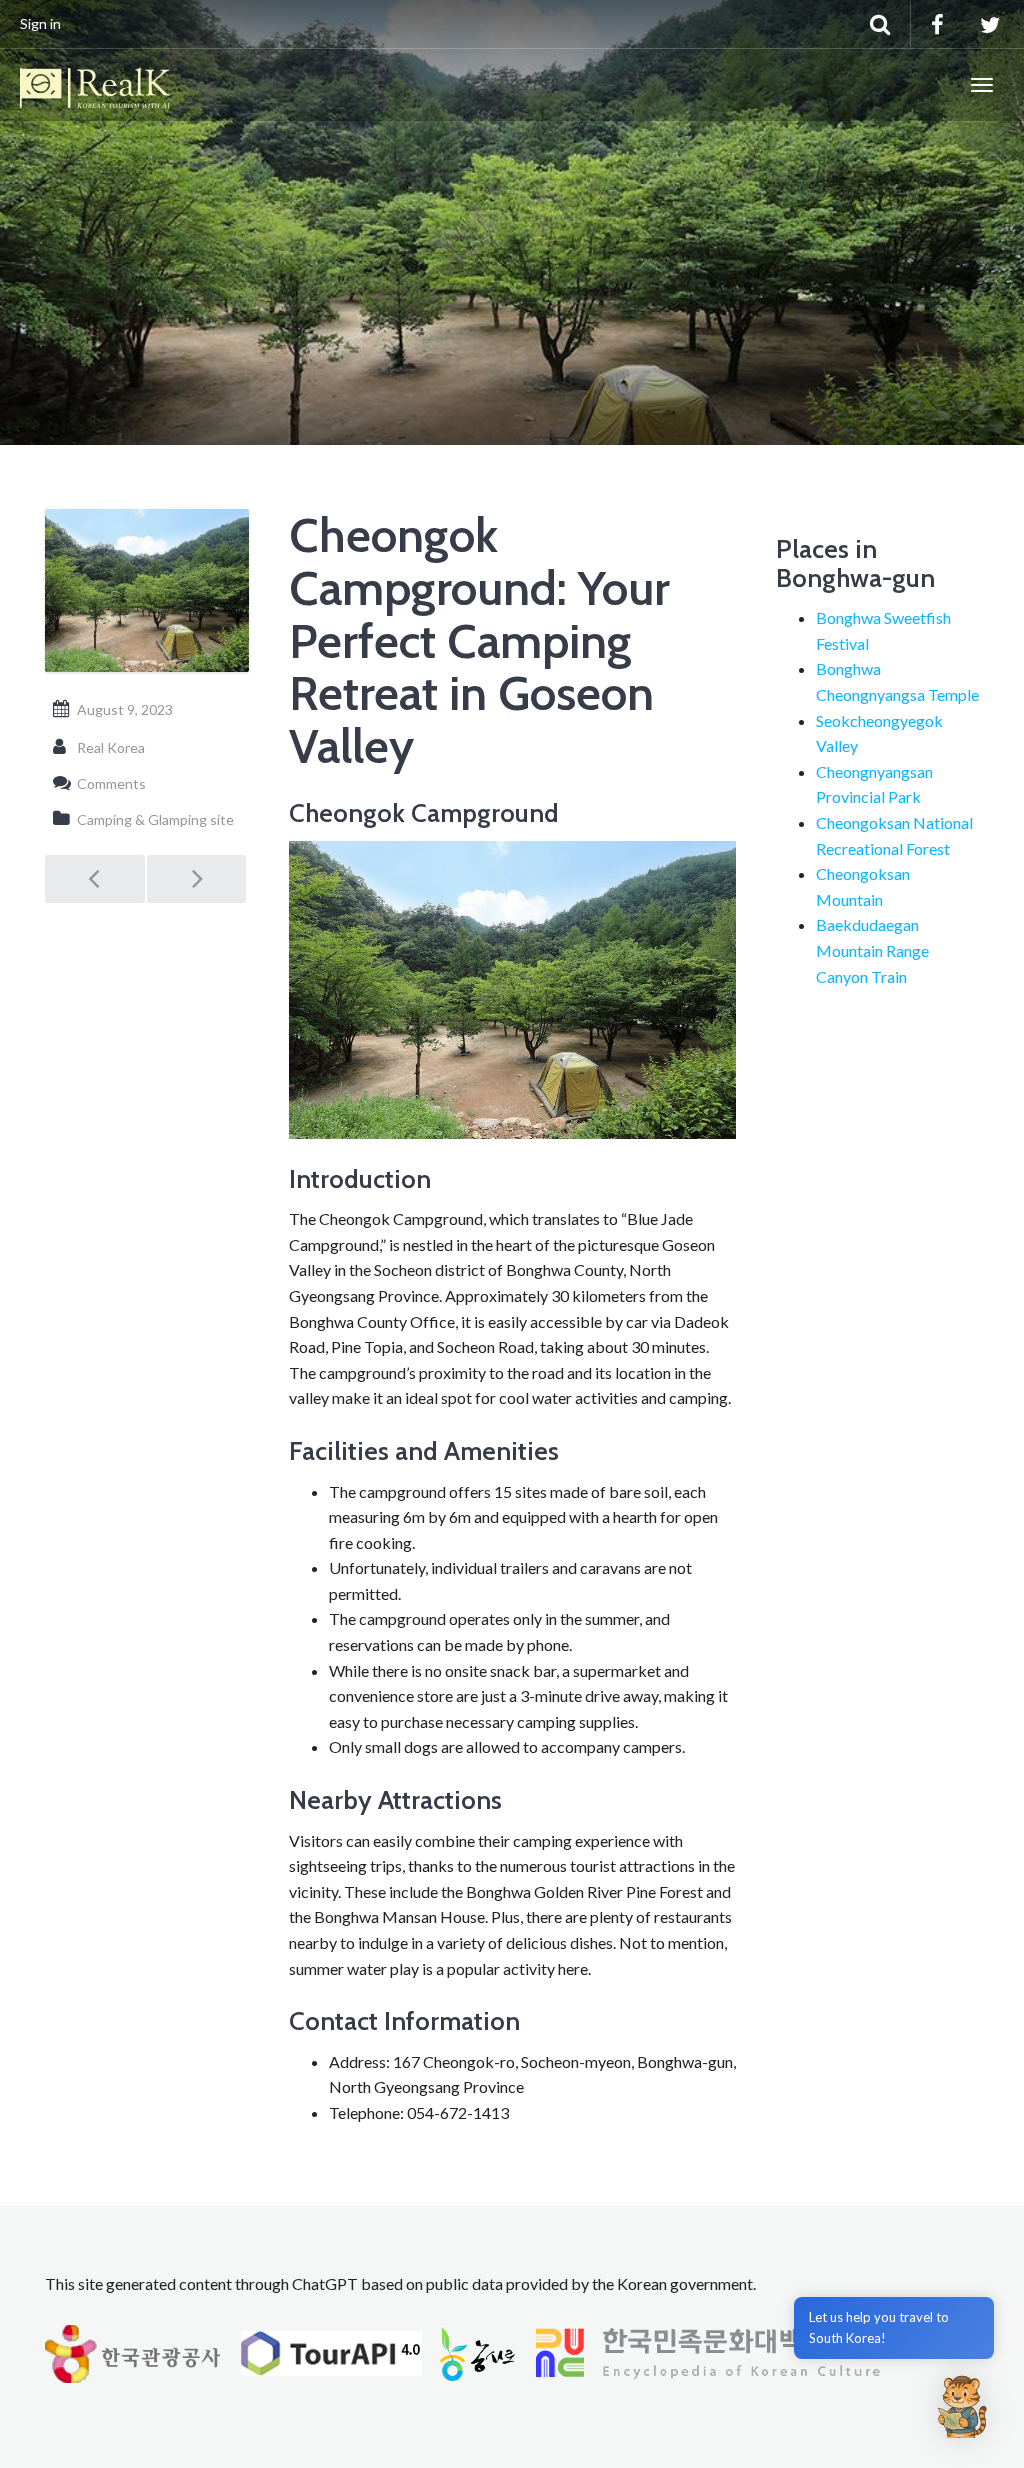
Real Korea (111, 747)
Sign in (40, 23)
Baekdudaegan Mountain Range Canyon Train (872, 950)
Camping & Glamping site (155, 819)
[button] (962, 2406)
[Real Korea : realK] (95, 85)
